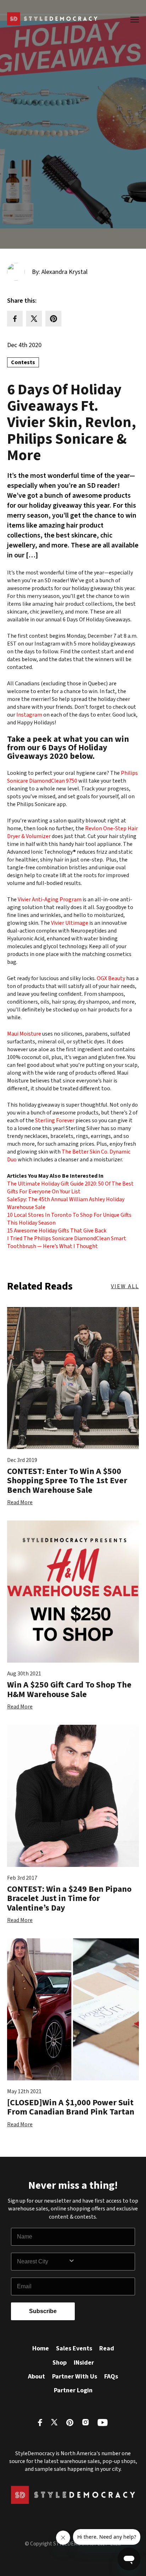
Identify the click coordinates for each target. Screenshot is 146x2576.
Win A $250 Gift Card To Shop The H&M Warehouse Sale (69, 1689)
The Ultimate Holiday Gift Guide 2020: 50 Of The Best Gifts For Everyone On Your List (70, 1188)
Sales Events (74, 2348)
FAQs (111, 2377)
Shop (60, 2363)
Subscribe (43, 2311)
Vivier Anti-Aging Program (50, 900)
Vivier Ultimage (70, 923)
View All (125, 1286)
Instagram (29, 715)
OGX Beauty (111, 978)
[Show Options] (100, 2262)
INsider (84, 2363)
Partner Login (73, 2390)
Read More (20, 1502)
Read (107, 2348)
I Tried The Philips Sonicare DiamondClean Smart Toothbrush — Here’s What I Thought (67, 1242)
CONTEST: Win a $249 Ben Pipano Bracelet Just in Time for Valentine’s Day (69, 1899)
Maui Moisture (24, 1034)
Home (41, 2348)
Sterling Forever (55, 1120)
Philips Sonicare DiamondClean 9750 (72, 777)
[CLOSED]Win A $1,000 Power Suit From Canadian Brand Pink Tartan (71, 2107)
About (36, 2377)
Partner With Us (75, 2377)
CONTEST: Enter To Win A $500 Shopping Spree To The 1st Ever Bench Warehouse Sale (67, 1481)
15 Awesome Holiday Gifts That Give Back (57, 1231)
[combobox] (43, 2262)
